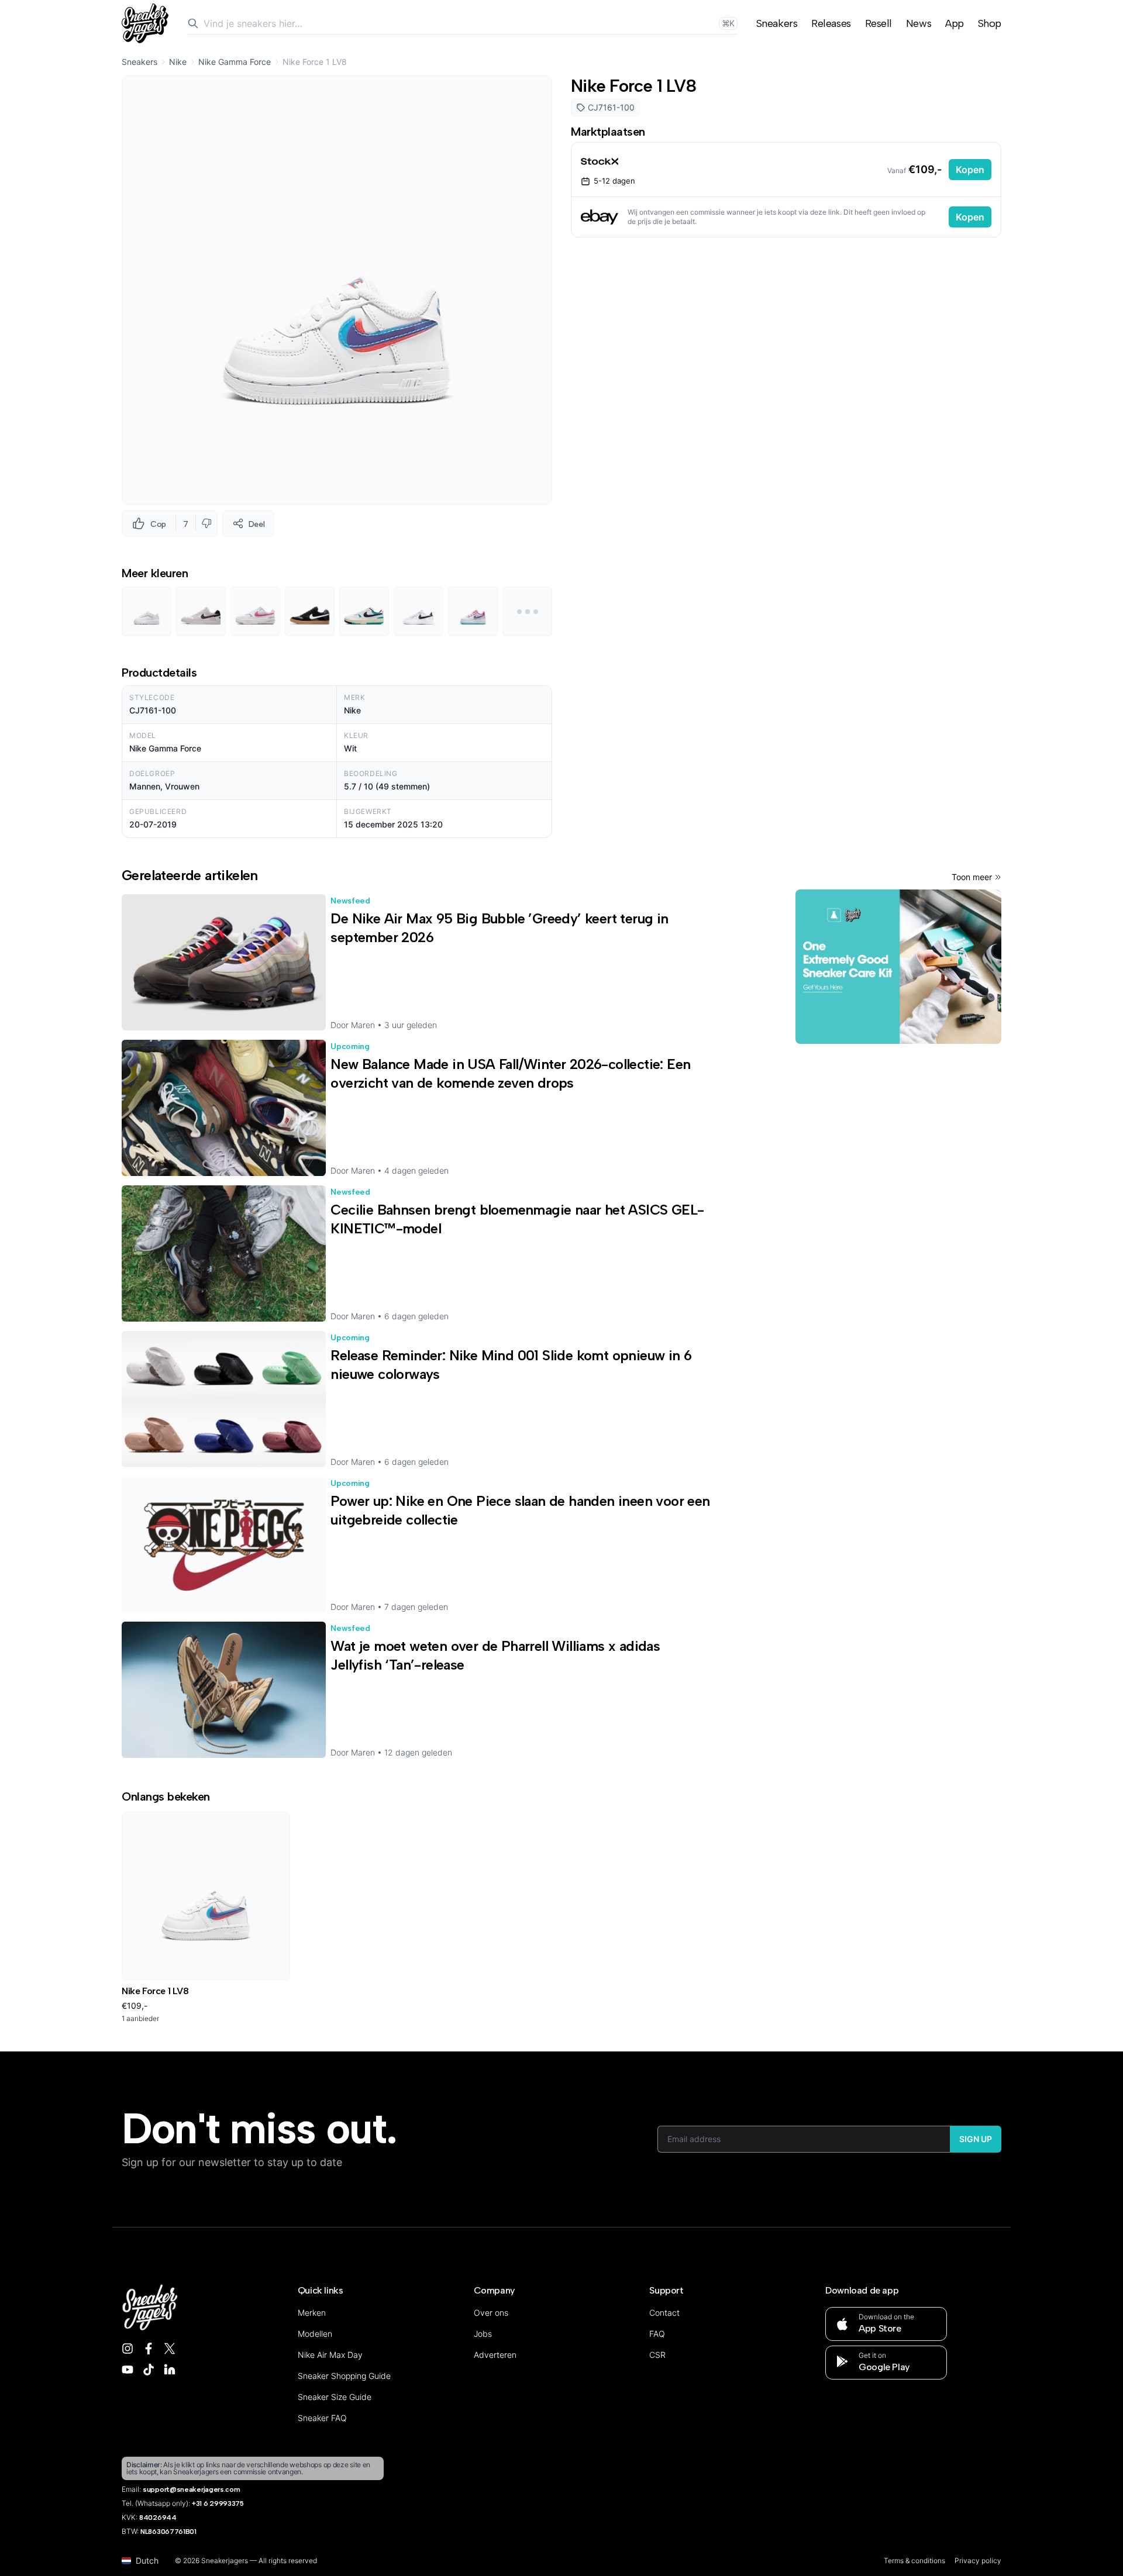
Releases (831, 23)
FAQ (657, 2334)
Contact (664, 2313)
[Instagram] (128, 2349)
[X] (170, 2349)
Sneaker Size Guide (335, 2397)
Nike (178, 62)
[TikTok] (149, 2370)
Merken (312, 2313)
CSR (657, 2355)
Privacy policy (978, 2561)
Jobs (483, 2334)
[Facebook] (149, 2349)
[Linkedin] (170, 2370)
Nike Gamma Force (235, 62)
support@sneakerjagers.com (192, 2489)
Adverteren (495, 2355)
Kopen (970, 170)
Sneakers (777, 23)
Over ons (491, 2313)
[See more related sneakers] (527, 611)
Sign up (976, 2139)
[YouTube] (128, 2370)
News (919, 23)
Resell (879, 23)
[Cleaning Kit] (898, 967)
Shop (990, 23)
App (955, 23)
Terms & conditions (914, 2561)
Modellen (315, 2334)
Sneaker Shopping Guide (344, 2376)
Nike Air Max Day (330, 2355)
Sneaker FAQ (322, 2418)
